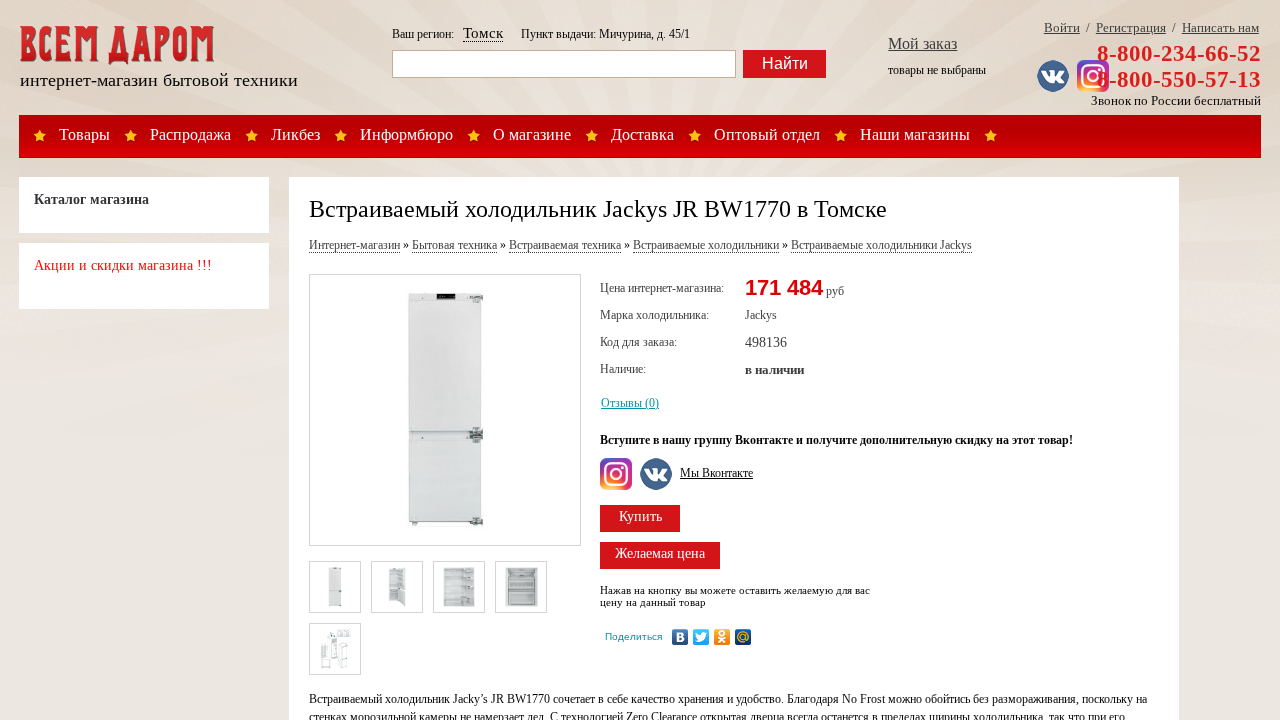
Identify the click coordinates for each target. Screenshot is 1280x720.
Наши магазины (915, 134)
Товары (84, 134)
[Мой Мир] (743, 637)
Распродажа (190, 134)
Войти (1062, 27)
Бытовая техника (454, 245)
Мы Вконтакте (716, 473)
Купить (640, 516)
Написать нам (1220, 27)
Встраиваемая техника (565, 245)
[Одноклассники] (722, 637)
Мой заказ (922, 43)
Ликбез (295, 134)
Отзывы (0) (630, 403)
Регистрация (1131, 27)
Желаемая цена (660, 553)
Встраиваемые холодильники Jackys (881, 245)
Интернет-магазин (354, 245)
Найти (785, 63)
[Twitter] (701, 637)
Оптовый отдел (767, 134)
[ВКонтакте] (680, 637)
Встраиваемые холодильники (706, 245)
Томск (483, 33)
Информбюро (406, 134)
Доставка (642, 134)
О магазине (532, 134)
